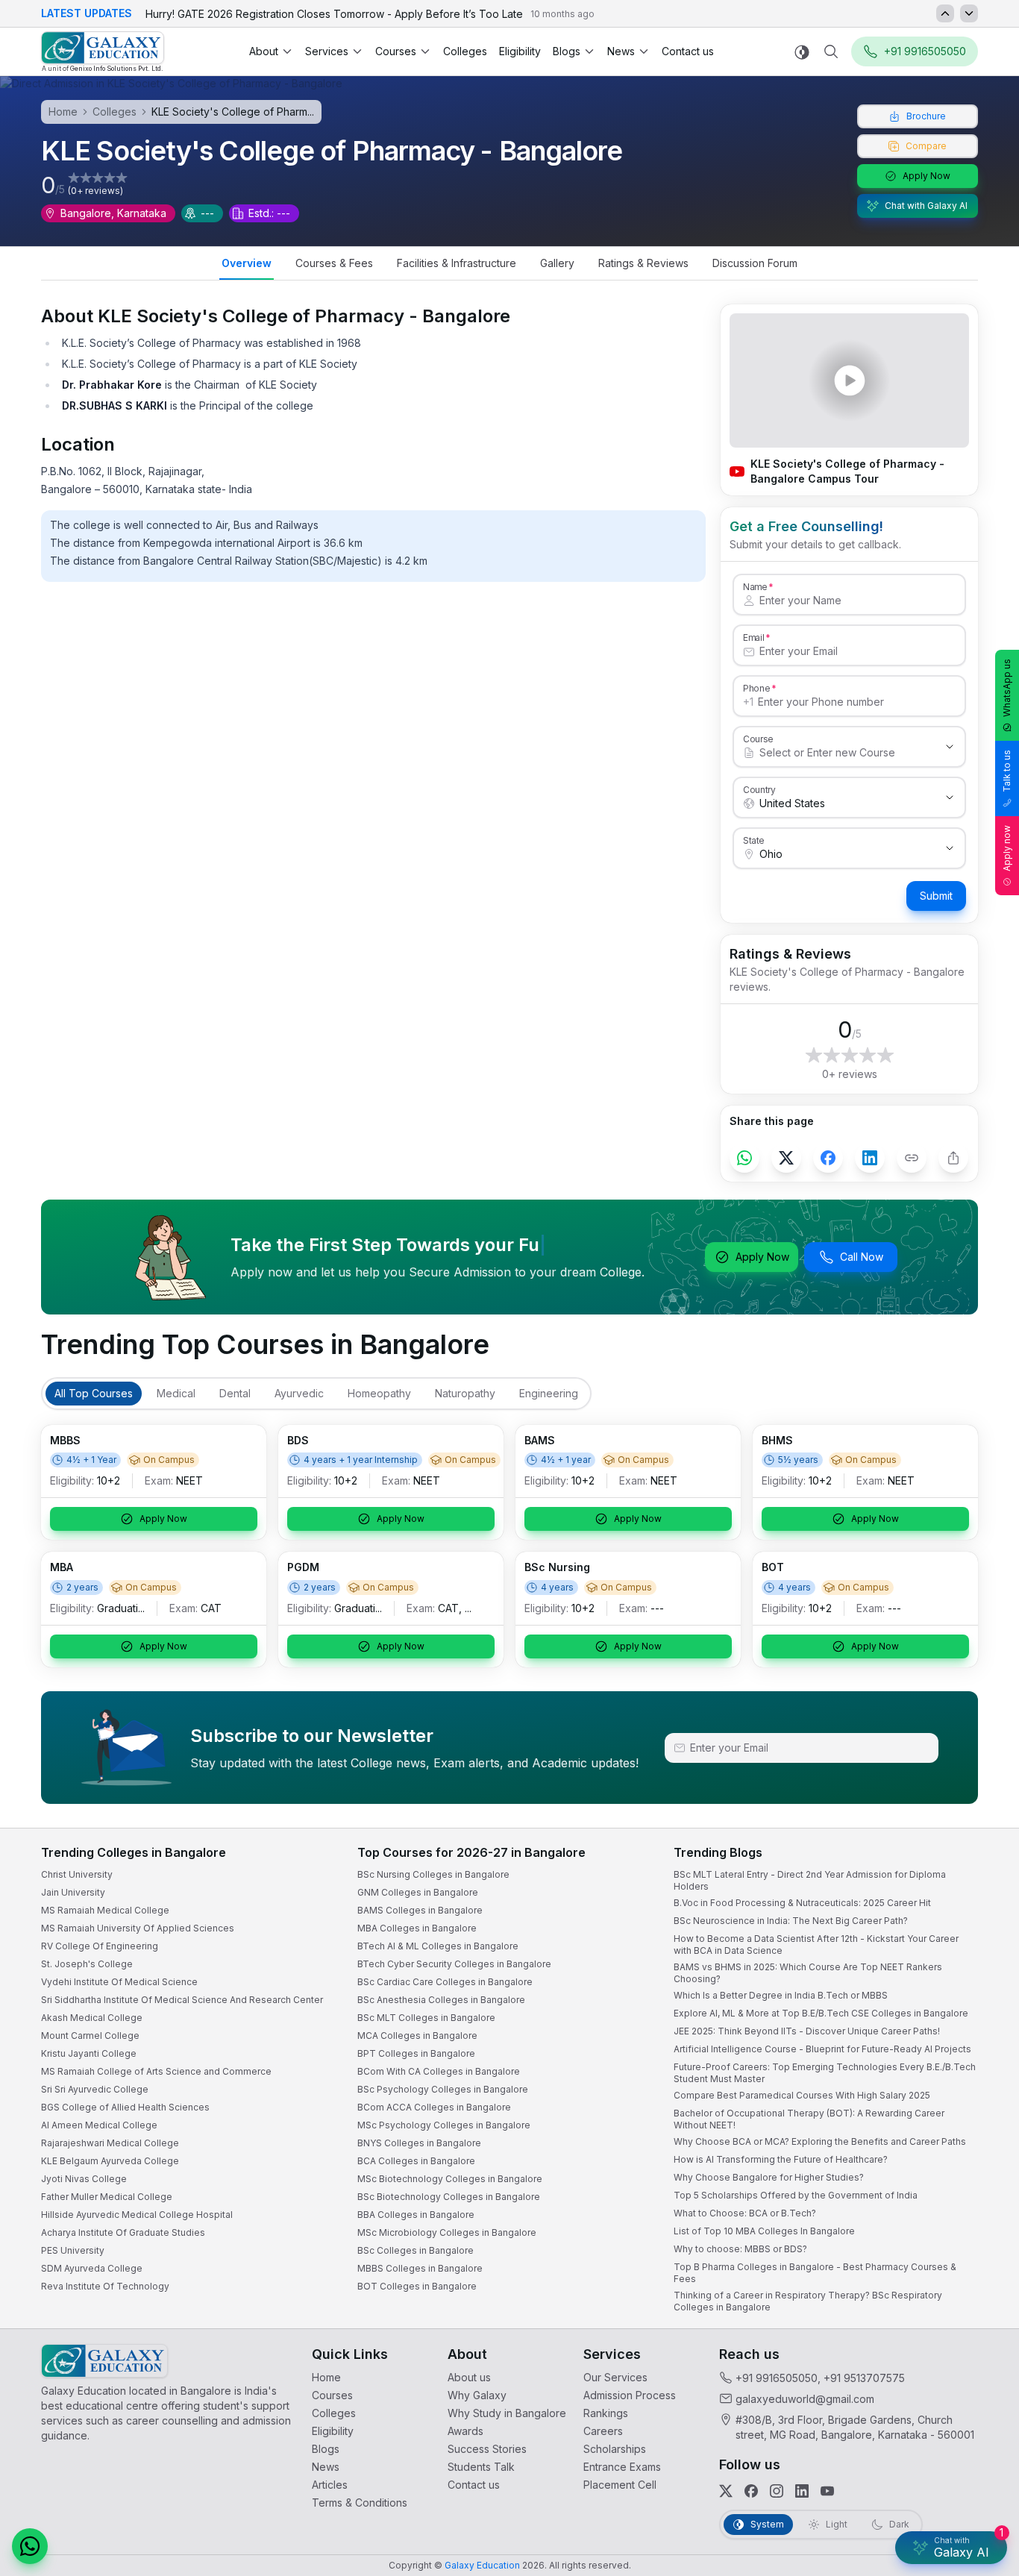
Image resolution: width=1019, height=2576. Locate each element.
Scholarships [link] (615, 2449)
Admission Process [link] (630, 2395)
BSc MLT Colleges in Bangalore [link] (426, 2018)
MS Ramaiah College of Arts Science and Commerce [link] (156, 2071)
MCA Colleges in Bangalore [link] (417, 2036)
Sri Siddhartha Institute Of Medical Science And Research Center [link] (182, 2000)
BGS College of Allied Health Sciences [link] (125, 2107)
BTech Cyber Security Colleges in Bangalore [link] (454, 1964)
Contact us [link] (688, 51)
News (621, 51)
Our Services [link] (615, 2377)
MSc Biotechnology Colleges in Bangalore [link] (450, 2179)
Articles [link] (330, 2485)
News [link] (326, 2467)
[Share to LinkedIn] (870, 1158)
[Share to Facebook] (828, 1158)
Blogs (567, 51)
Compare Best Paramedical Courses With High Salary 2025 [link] (802, 2095)
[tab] (247, 265)
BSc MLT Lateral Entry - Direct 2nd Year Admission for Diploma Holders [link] (810, 1880)
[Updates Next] (969, 13)
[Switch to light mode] (802, 52)
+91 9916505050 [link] (777, 2378)
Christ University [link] (77, 1874)
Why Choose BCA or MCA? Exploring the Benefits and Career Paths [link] (820, 2141)
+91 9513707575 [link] (864, 2378)
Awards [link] (465, 2431)
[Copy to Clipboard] (912, 1158)
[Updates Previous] (945, 13)
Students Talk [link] (481, 2467)
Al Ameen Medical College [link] (99, 2125)
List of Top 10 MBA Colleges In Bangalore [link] (764, 2231)
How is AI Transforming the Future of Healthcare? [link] (781, 2159)
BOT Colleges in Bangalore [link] (417, 2286)
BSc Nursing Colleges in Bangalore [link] (433, 1874)
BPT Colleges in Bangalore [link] (416, 2053)
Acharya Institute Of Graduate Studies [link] (123, 2232)
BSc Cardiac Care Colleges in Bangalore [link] (445, 1982)
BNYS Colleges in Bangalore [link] (419, 2143)
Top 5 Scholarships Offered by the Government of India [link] (796, 2195)
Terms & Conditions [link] (360, 2503)
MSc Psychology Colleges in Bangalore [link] (444, 2125)
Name (755, 586)
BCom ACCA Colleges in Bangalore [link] (434, 2107)
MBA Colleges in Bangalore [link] (417, 1928)
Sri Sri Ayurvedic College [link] (95, 2089)
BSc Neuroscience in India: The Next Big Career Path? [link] (791, 1921)
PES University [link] (73, 2250)
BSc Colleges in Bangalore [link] (416, 2250)
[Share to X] (786, 1158)
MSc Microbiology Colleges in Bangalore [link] (447, 2232)
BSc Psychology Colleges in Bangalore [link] (443, 2089)
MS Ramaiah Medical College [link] (105, 1910)
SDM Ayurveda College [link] (92, 2268)
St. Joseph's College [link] (87, 1964)
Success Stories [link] (487, 2449)
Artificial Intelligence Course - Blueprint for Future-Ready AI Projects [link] (822, 2049)
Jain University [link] (73, 1892)
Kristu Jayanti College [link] (89, 2053)
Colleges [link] (465, 51)
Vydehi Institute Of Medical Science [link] (119, 1982)
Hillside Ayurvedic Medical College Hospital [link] (137, 2215)
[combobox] (834, 753)
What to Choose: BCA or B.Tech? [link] (745, 2213)
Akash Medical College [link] (92, 2018)
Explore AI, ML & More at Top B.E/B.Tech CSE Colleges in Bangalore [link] (821, 2013)
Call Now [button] (862, 1257)
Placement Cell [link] (620, 2485)
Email (753, 637)
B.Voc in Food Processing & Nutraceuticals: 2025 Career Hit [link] (802, 1903)
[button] (30, 2546)
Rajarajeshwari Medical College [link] (110, 2143)
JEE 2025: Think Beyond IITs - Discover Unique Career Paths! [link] (807, 2031)
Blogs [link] (326, 2449)
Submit (936, 896)
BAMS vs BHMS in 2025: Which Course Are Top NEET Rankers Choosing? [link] (808, 1973)
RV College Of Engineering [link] (100, 1946)
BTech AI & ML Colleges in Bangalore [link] (438, 1946)
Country (759, 789)
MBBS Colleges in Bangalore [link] (420, 2268)
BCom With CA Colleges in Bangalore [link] (439, 2071)
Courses (396, 51)
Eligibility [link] (520, 51)
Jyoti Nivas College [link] (84, 2179)
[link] (103, 52)
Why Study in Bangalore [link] (507, 2413)
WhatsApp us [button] (1007, 688)
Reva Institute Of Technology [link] (105, 2286)
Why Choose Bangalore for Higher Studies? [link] (769, 2177)
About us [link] (469, 2377)
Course (758, 739)
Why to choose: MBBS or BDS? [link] (740, 2249)
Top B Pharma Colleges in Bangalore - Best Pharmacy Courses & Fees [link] (815, 2273)
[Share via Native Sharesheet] (953, 1158)
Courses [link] (332, 2395)
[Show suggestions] (950, 747)
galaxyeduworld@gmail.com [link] (805, 2399)
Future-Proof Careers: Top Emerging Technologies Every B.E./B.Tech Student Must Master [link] (825, 2073)
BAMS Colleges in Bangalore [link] (420, 1910)
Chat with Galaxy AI (926, 206)
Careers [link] (603, 2431)
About (264, 51)
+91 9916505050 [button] (925, 51)
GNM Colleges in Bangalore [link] (418, 1892)
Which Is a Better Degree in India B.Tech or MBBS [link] (781, 1995)
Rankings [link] (606, 2413)
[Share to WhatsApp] (744, 1158)
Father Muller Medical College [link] (107, 2197)
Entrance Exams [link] (622, 2467)
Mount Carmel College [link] (90, 2036)
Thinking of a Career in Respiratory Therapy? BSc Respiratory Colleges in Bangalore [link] (808, 2301)
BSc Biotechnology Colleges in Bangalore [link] (449, 2197)
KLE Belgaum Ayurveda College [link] (110, 2161)
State (754, 840)
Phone (757, 688)
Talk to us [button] (1007, 771)
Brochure (926, 116)
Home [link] (326, 2377)
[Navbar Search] (831, 51)
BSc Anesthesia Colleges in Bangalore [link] (441, 2000)
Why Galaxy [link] (477, 2395)
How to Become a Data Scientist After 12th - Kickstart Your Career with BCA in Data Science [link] (816, 1944)
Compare (926, 146)
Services (327, 51)
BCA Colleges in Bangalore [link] (416, 2161)
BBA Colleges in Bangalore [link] (416, 2215)
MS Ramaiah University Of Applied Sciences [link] (138, 1928)
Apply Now (926, 176)
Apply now (1007, 848)
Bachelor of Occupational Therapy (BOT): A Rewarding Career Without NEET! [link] (809, 2119)
